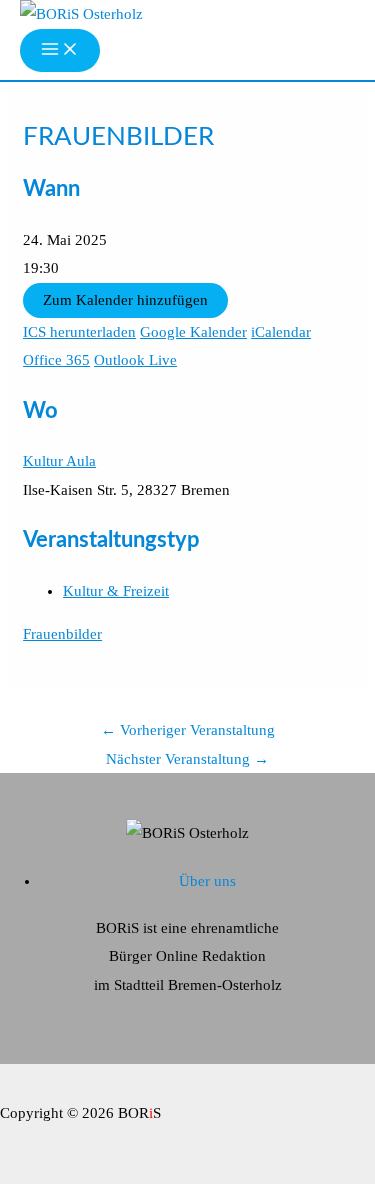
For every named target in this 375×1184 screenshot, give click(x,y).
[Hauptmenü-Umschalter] (60, 50)
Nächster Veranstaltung (187, 759)
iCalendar (281, 332)
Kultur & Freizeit (116, 591)
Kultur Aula (59, 461)
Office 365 (56, 360)
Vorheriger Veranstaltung (188, 730)
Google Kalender (193, 332)
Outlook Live (135, 360)
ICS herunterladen (79, 332)
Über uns (207, 881)
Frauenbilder (62, 634)
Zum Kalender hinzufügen (125, 300)
